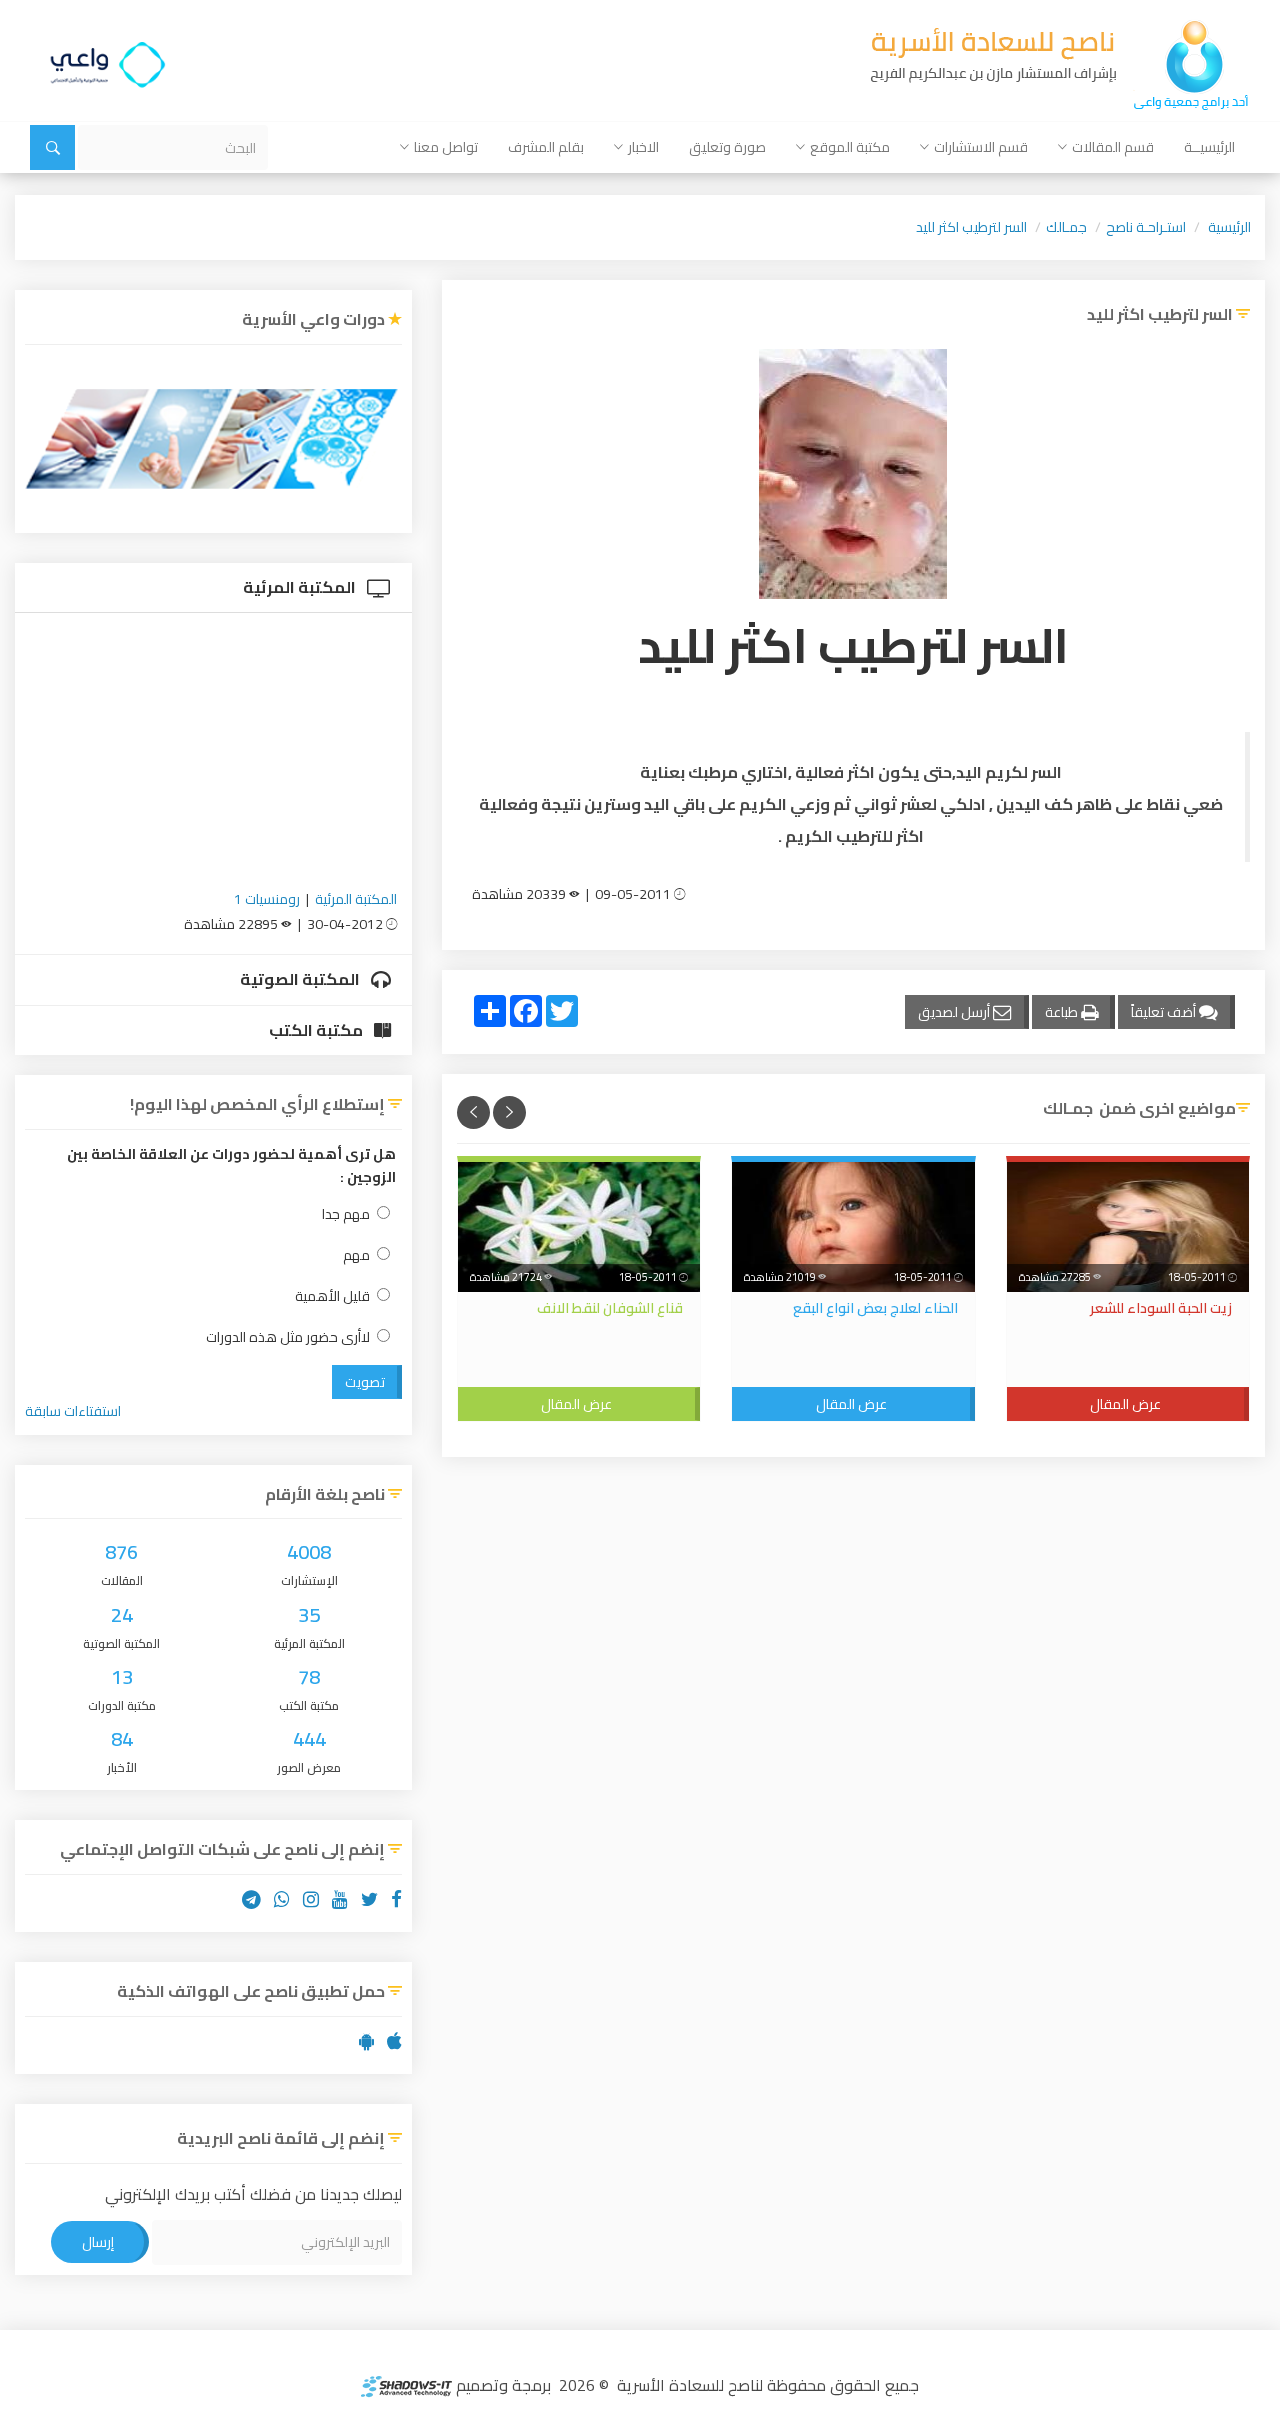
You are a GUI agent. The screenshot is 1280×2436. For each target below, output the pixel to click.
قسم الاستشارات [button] (981, 147)
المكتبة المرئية (301, 587)
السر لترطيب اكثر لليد (971, 227)
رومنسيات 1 (267, 899)
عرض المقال (1125, 1404)
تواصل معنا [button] (446, 147)
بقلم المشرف (546, 147)
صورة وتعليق (727, 147)
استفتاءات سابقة (73, 1411)
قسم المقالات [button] (1113, 147)
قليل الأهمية (332, 1296)
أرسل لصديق (955, 1012)
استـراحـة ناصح (1146, 227)
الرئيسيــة (1209, 147)
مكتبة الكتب (317, 1030)
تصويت (365, 1382)
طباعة (1063, 1012)
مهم (356, 1255)
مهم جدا (346, 1214)
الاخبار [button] (643, 147)
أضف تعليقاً (1165, 1012)
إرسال (98, 2242)
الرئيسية (1229, 227)
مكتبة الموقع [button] (850, 147)
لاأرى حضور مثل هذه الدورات (288, 1337)
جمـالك (1066, 227)
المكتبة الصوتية (301, 979)
